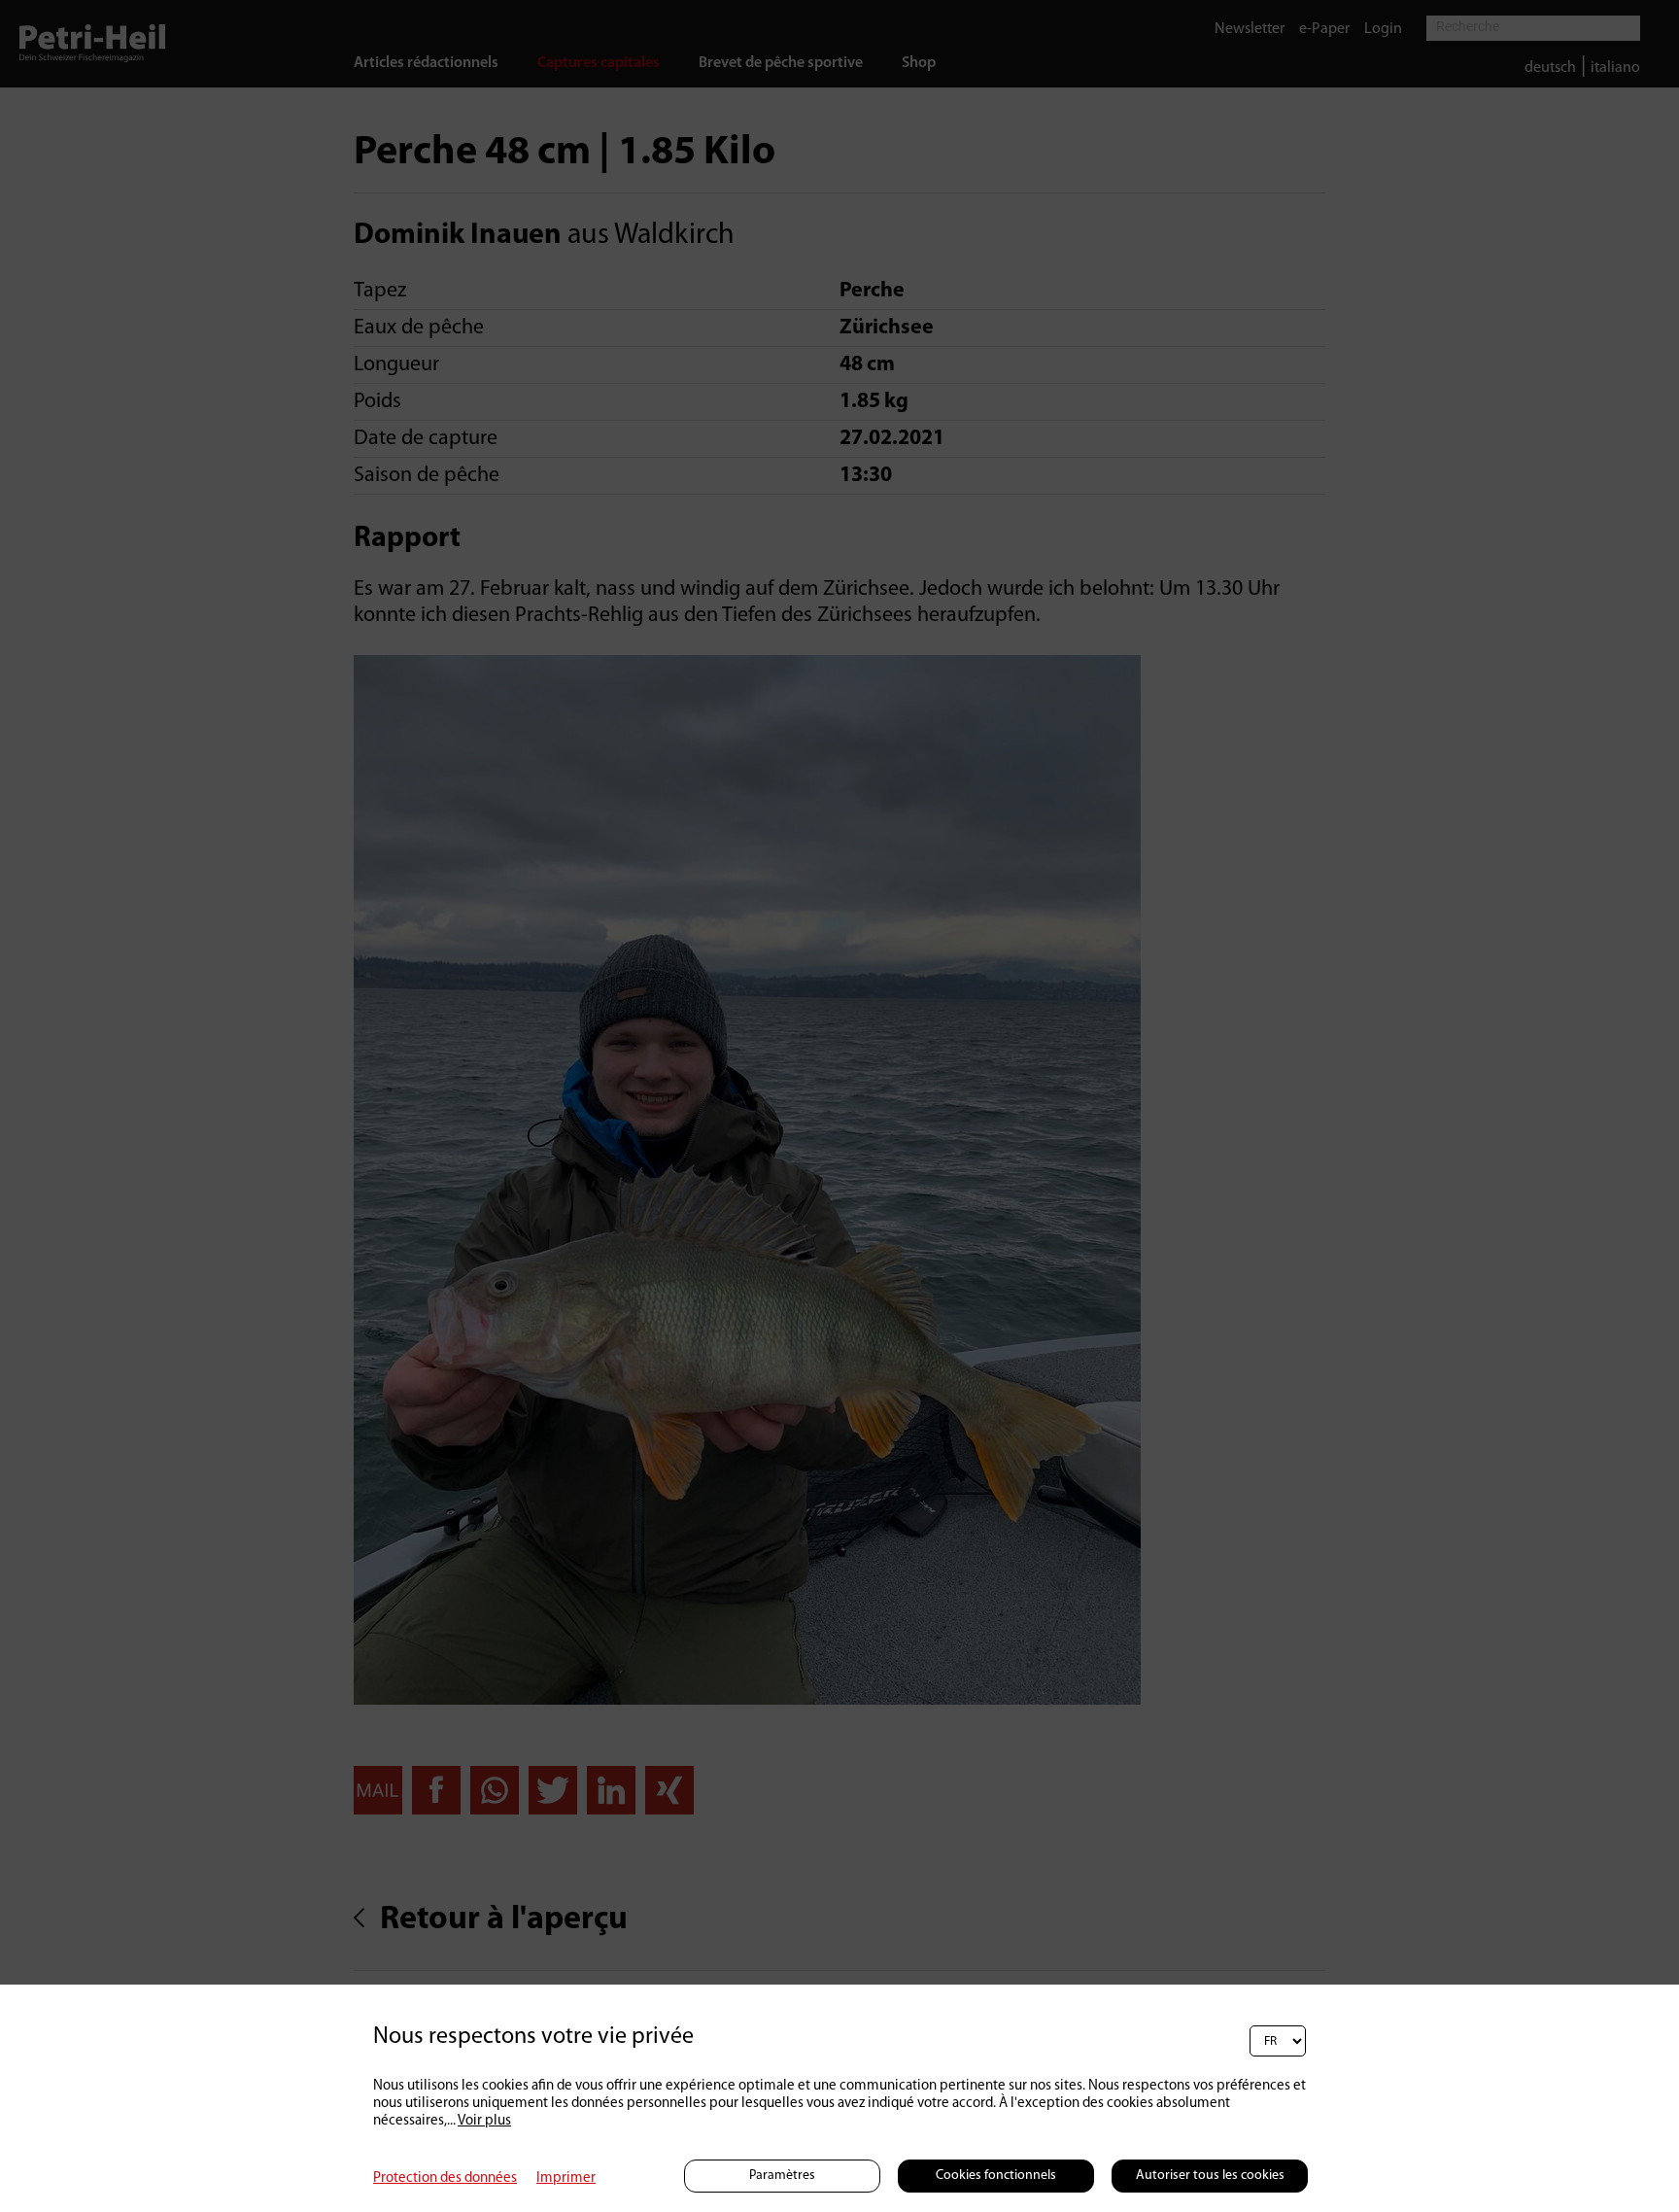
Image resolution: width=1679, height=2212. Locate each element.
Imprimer (566, 2178)
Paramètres (782, 2176)
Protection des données (445, 2178)
